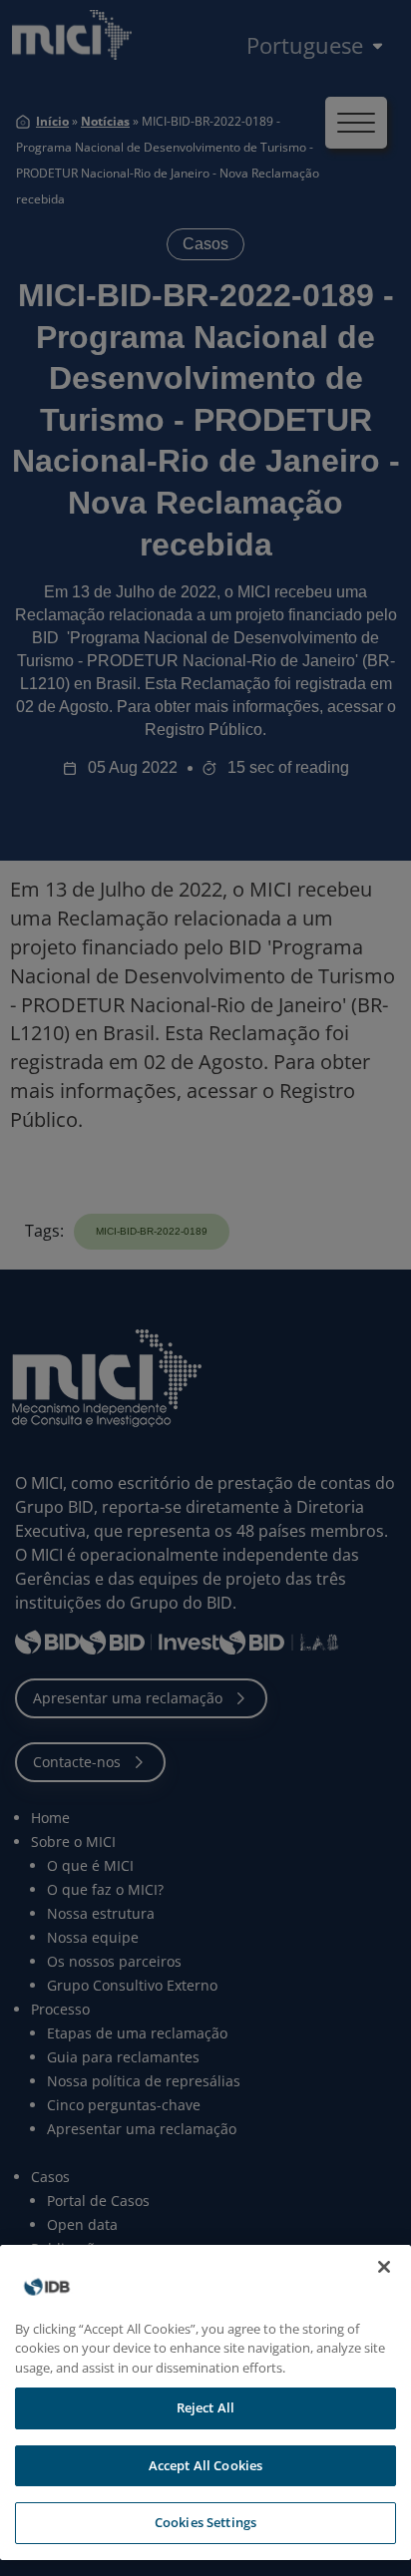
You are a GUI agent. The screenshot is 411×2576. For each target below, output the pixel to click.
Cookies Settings (205, 2522)
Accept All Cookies (205, 2465)
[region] (205, 2402)
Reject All (205, 2407)
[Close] (384, 2267)
